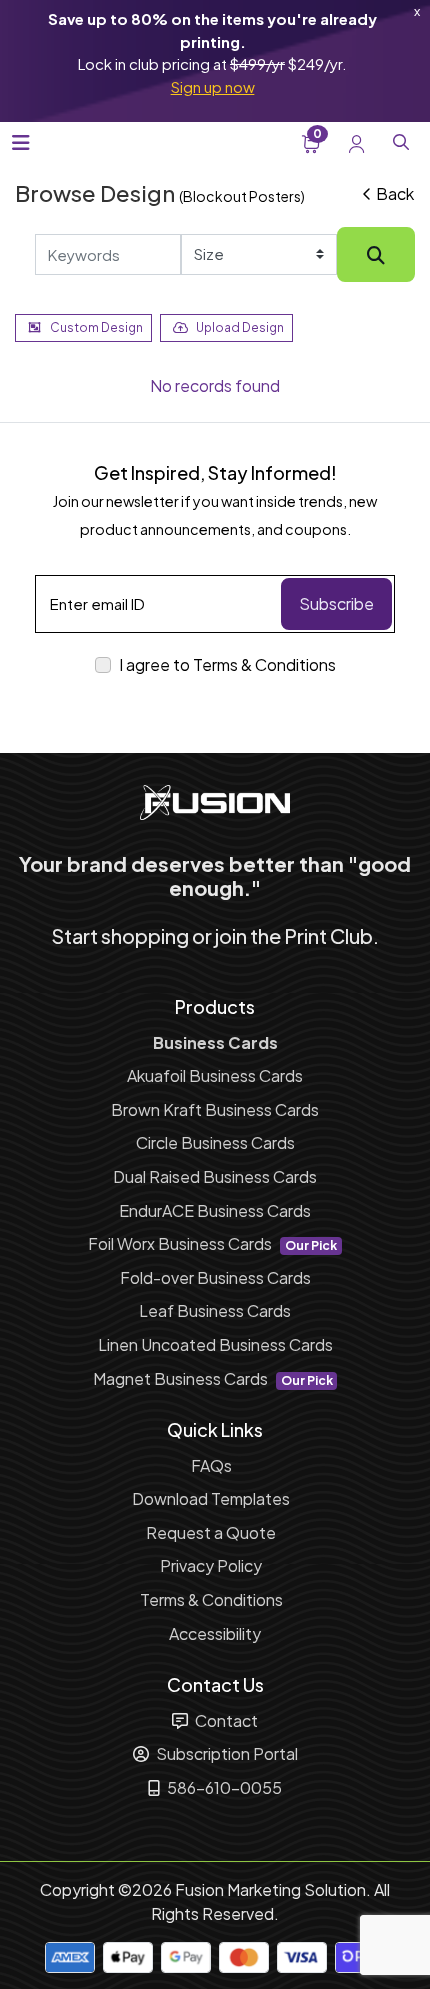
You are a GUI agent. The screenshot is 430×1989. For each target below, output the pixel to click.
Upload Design (240, 327)
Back (395, 193)
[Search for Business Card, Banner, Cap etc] (376, 254)
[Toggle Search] (401, 142)
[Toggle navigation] (21, 142)
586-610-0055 (223, 1787)
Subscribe (336, 603)
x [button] (417, 11)
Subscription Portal (225, 1753)
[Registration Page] (357, 142)
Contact (225, 1720)
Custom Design (96, 327)
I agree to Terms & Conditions (227, 664)
